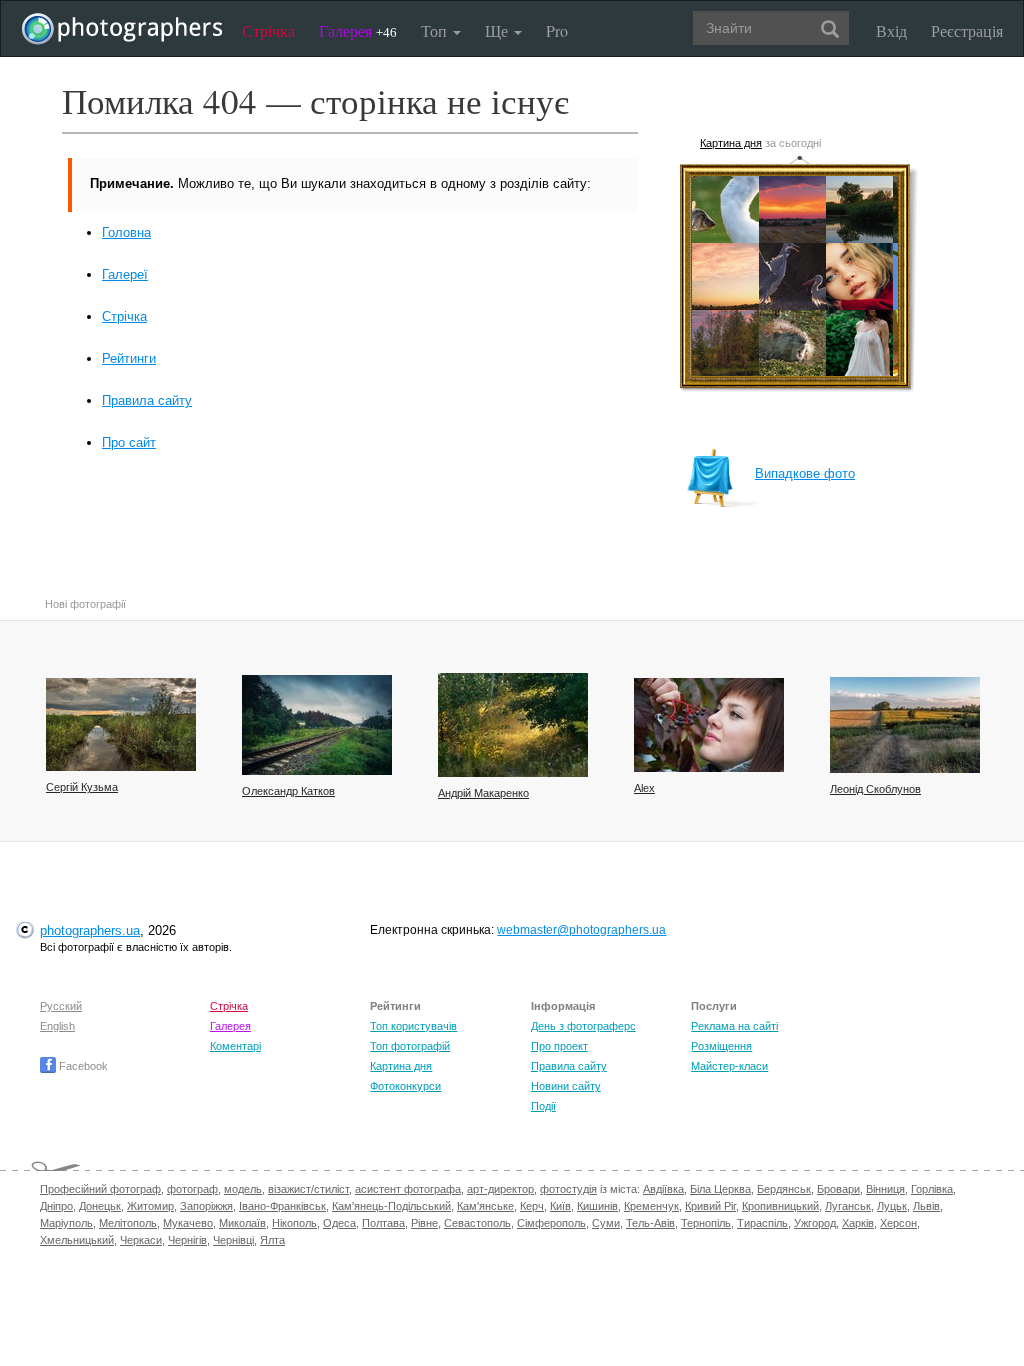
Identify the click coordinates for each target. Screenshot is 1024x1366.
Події (543, 1106)
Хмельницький (77, 1240)
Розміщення (721, 1046)
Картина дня (731, 143)
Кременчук (651, 1206)
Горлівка (932, 1189)
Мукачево (188, 1223)
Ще (498, 30)
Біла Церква (720, 1189)
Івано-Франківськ (282, 1206)
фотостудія (568, 1189)
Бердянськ (784, 1189)
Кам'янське (485, 1206)
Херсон (898, 1223)
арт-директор (500, 1189)
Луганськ (848, 1206)
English (57, 1026)
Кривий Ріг (710, 1206)
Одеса (339, 1223)
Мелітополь (128, 1223)
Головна (126, 232)
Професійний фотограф (100, 1189)
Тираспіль (762, 1223)
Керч (532, 1206)
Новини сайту (566, 1086)
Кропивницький (780, 1206)
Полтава (383, 1223)
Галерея (358, 30)
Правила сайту (147, 400)
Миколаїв (242, 1223)
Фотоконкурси (405, 1086)
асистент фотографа (408, 1189)
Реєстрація (967, 30)
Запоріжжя (206, 1206)
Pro (557, 30)
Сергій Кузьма (82, 787)
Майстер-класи (729, 1066)
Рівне (424, 1223)
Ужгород (815, 1223)
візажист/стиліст (308, 1189)
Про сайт (129, 442)
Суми (606, 1223)
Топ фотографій (410, 1046)
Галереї (125, 274)
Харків (858, 1223)
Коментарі (235, 1046)
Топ (436, 30)
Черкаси (141, 1240)
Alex (644, 788)
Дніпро (56, 1206)
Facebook (82, 1066)
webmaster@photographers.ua (581, 930)
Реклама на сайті (734, 1026)
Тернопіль (706, 1223)
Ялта (272, 1240)
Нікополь (294, 1223)
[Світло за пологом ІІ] (513, 725)
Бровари (838, 1189)
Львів (926, 1206)
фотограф (192, 1189)
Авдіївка (663, 1189)
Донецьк (100, 1206)
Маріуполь (66, 1223)
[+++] (905, 725)
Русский (61, 1006)
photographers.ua (90, 930)
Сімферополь (551, 1223)
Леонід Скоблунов (875, 789)
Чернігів (187, 1240)
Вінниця (885, 1189)
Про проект (559, 1046)
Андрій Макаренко (483, 793)
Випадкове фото (805, 473)
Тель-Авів (650, 1223)
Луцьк (892, 1206)
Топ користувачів (413, 1026)
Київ (560, 1206)
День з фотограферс (583, 1026)
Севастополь (477, 1223)
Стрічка (268, 30)
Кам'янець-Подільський (391, 1206)
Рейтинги (129, 358)
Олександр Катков (288, 791)
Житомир (150, 1206)
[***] (121, 724)
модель (243, 1189)
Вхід (891, 30)
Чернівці (233, 1240)
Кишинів (597, 1206)
